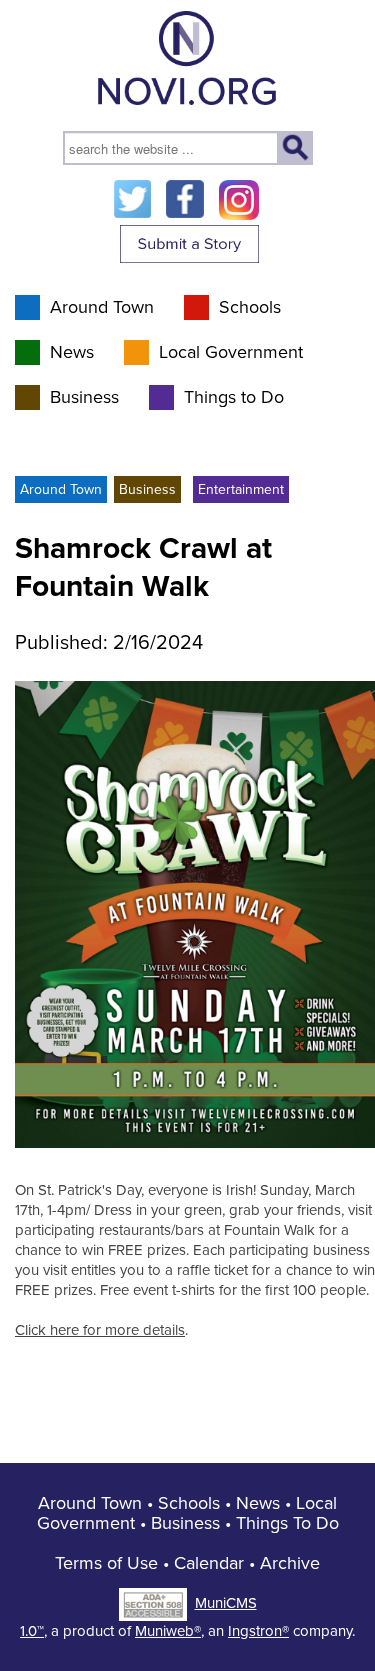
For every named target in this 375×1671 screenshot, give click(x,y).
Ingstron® (258, 1631)
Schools (250, 307)
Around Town (102, 307)
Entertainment (241, 489)
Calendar (209, 1563)
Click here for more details (100, 1330)
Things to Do (234, 397)
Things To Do (287, 1523)
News (72, 352)
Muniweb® (168, 1631)
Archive (290, 1563)
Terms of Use (106, 1563)
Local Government (231, 352)
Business (84, 397)
